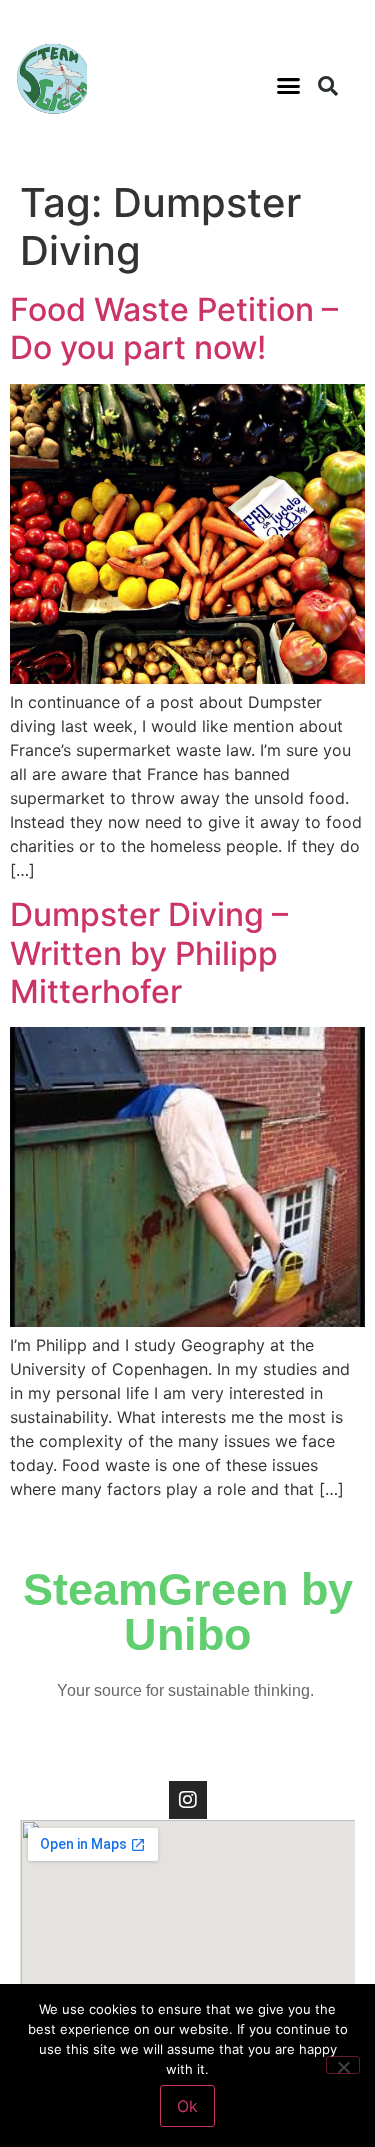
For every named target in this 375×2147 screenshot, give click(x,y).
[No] (343, 2065)
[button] (288, 86)
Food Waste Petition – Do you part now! (174, 328)
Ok (187, 2106)
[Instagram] (188, 1800)
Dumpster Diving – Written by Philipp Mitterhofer (149, 953)
